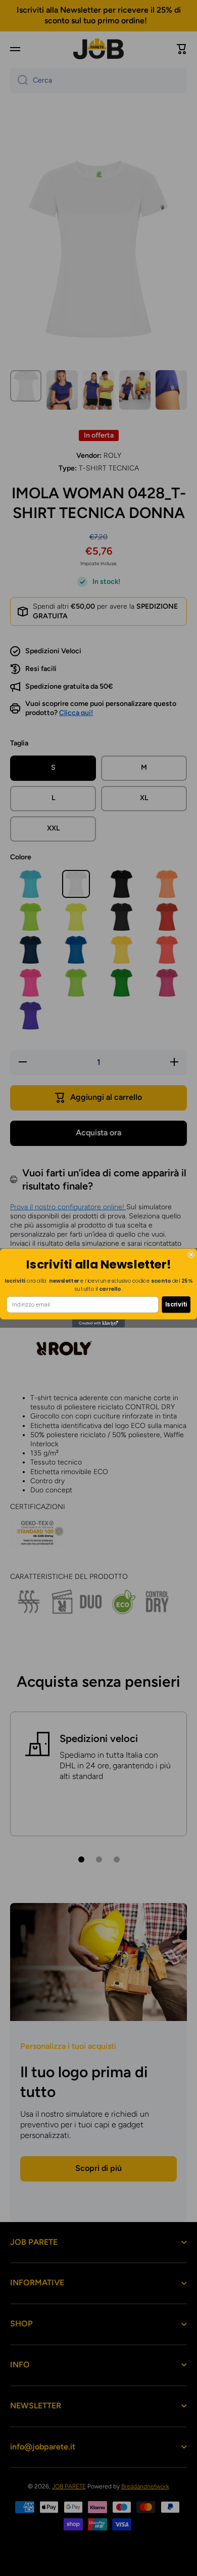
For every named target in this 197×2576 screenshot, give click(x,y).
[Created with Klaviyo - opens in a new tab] (98, 1324)
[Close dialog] (191, 1255)
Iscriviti (176, 1304)
